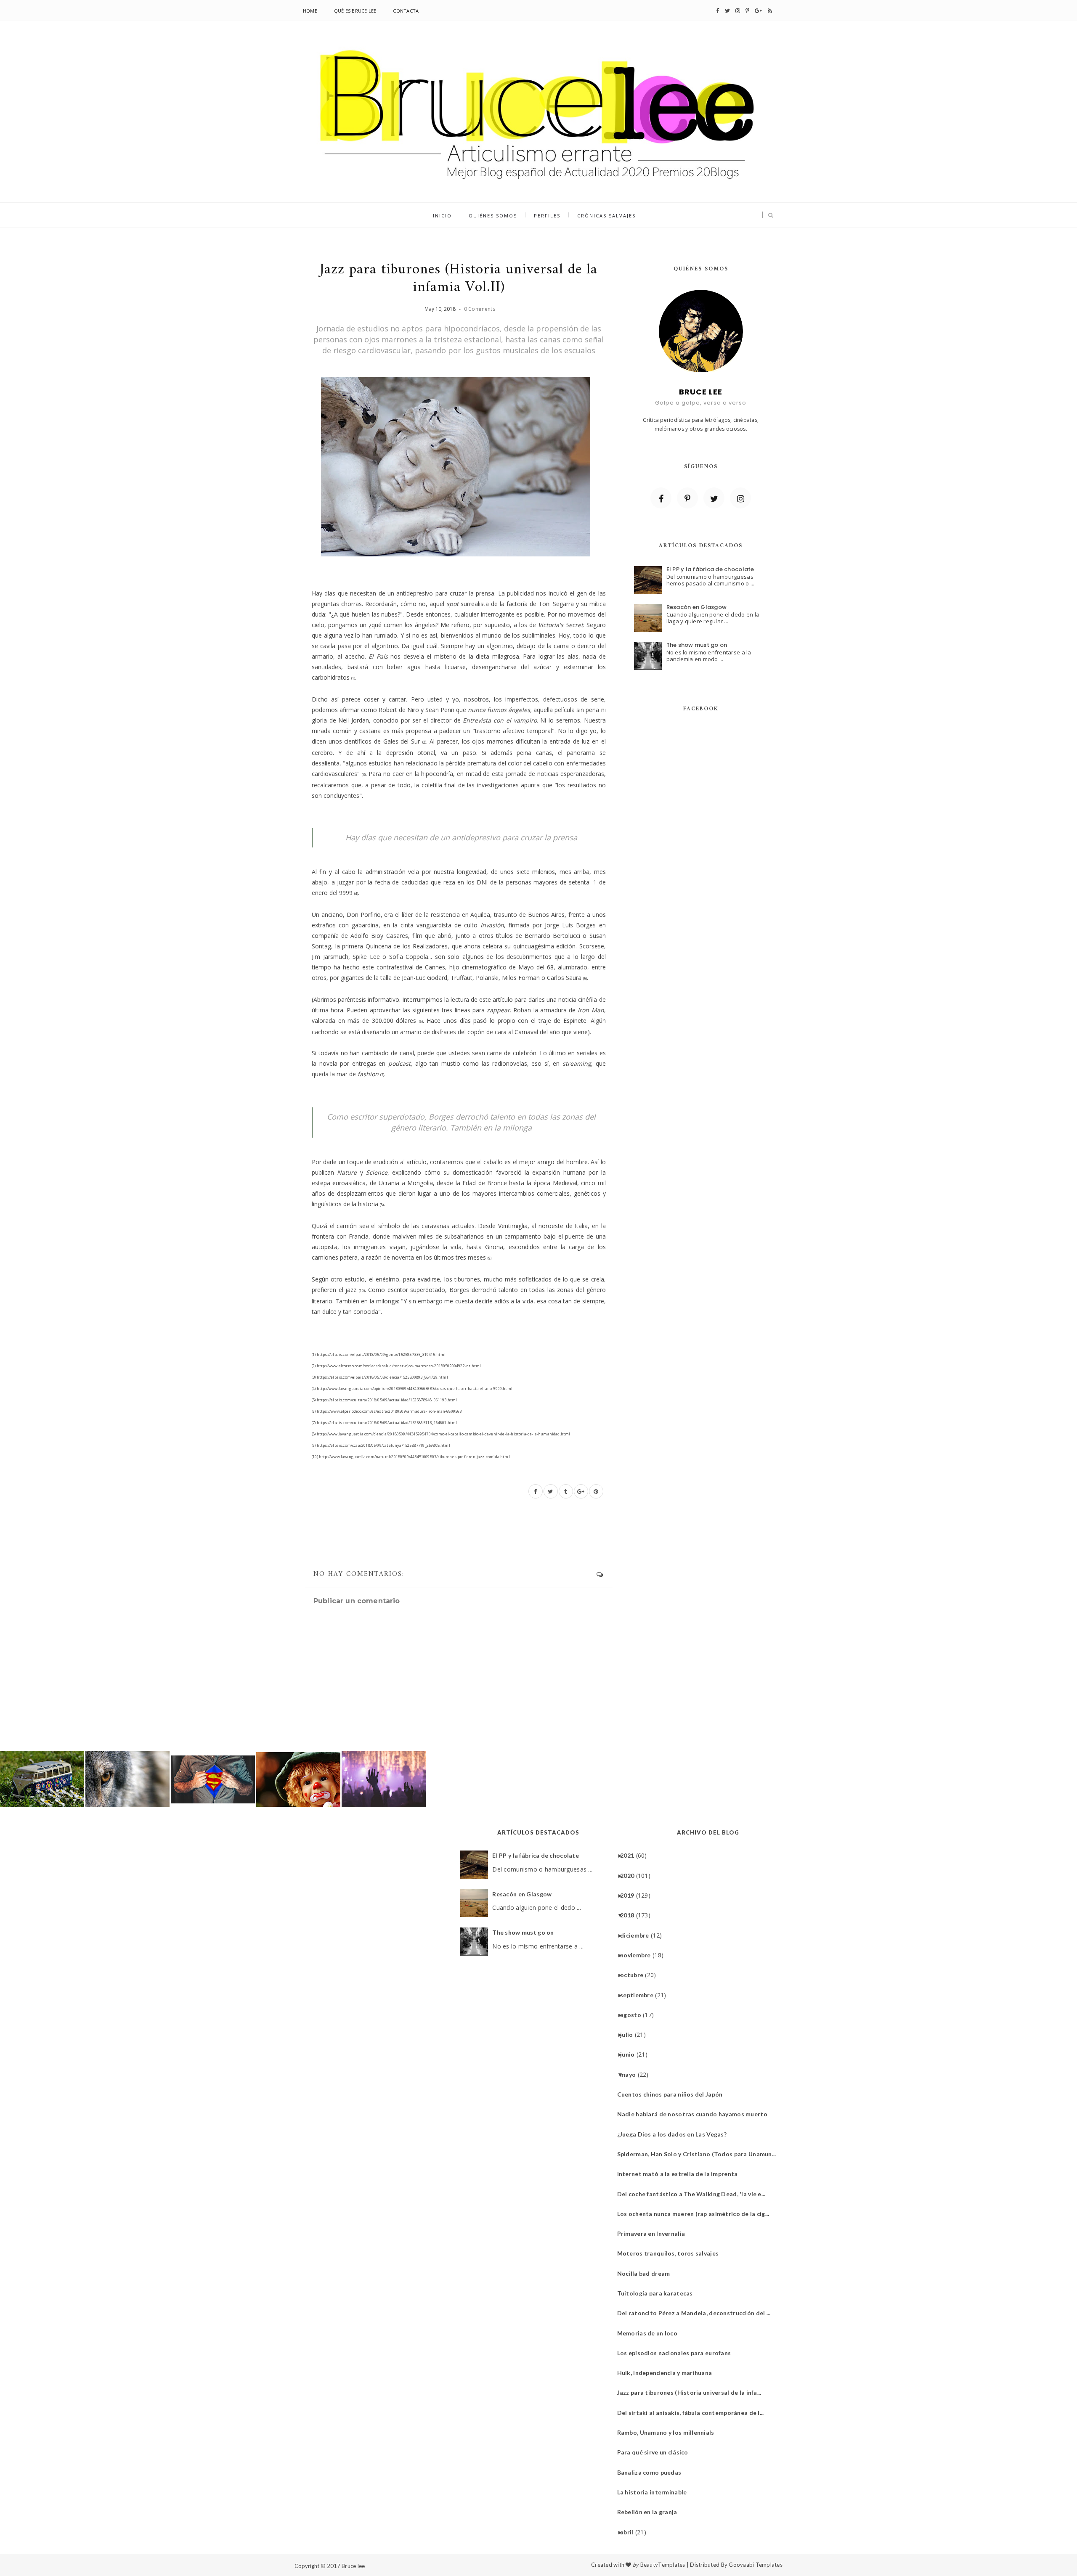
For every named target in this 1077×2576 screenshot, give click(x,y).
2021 (630, 1855)
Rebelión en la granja (650, 2512)
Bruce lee (353, 2566)
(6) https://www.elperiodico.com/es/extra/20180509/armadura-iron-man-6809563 (387, 1411)
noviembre (639, 1955)
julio (630, 2035)
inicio (442, 216)
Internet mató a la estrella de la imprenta (681, 2174)
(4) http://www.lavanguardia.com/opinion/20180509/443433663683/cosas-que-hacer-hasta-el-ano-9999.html (412, 1389)
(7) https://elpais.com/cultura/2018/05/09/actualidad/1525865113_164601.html (385, 1423)
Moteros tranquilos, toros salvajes (671, 2253)
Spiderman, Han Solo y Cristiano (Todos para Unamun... (700, 2154)
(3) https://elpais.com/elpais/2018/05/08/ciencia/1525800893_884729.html (380, 1377)
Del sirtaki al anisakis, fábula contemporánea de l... (694, 2413)
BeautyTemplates (663, 2565)
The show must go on (697, 645)
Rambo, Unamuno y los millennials (669, 2432)
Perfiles (547, 216)
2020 (630, 1876)
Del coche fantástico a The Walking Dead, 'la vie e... (695, 2194)
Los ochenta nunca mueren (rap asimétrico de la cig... (696, 2214)
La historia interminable (655, 2492)
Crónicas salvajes (606, 216)
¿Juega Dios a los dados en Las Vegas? (675, 2134)
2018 (630, 1915)
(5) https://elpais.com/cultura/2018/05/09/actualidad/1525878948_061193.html (385, 1400)
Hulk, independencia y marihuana (668, 2373)
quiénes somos (493, 216)
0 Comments (480, 309)
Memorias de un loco (650, 2333)
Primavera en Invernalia (654, 2233)
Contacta (406, 11)
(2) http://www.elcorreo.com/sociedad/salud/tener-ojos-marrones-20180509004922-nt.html (396, 1366)
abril (630, 2532)
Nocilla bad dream (647, 2273)
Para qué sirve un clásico (656, 2452)
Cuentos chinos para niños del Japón (673, 2094)
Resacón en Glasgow (697, 607)
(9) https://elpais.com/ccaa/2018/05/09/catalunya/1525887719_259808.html (381, 1445)
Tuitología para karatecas (658, 2293)
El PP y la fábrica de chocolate (710, 569)
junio (630, 2054)
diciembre (638, 1935)
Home (310, 11)
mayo (631, 2074)
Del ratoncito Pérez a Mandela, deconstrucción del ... (697, 2313)
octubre (635, 1975)
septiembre (640, 1995)
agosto (634, 2015)
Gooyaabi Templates (756, 2565)
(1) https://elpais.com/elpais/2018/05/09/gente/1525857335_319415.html (379, 1354)
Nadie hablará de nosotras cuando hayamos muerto (695, 2114)
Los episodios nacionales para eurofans (677, 2353)
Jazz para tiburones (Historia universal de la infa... (692, 2392)
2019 (630, 1895)
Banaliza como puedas (653, 2472)
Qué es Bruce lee (355, 11)
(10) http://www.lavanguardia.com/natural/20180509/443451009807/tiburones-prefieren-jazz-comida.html (411, 1457)
